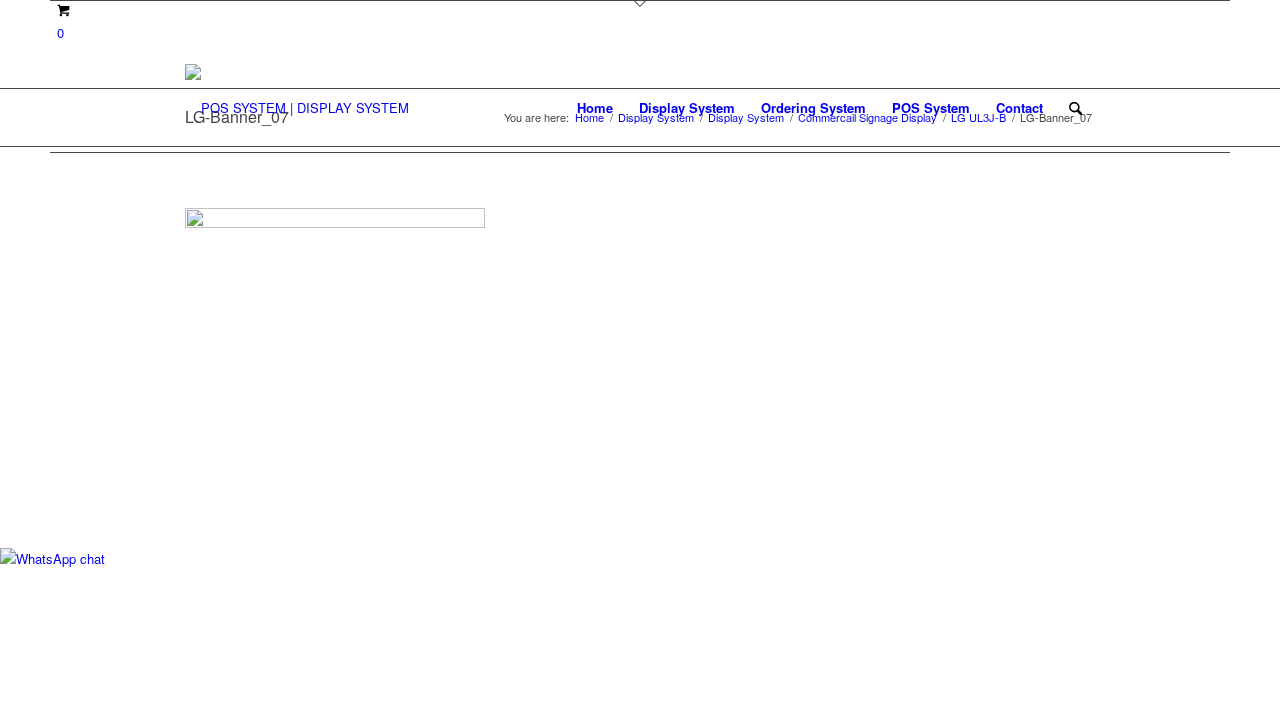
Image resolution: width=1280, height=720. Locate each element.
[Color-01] (297, 108)
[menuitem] (595, 108)
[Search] (1075, 108)
